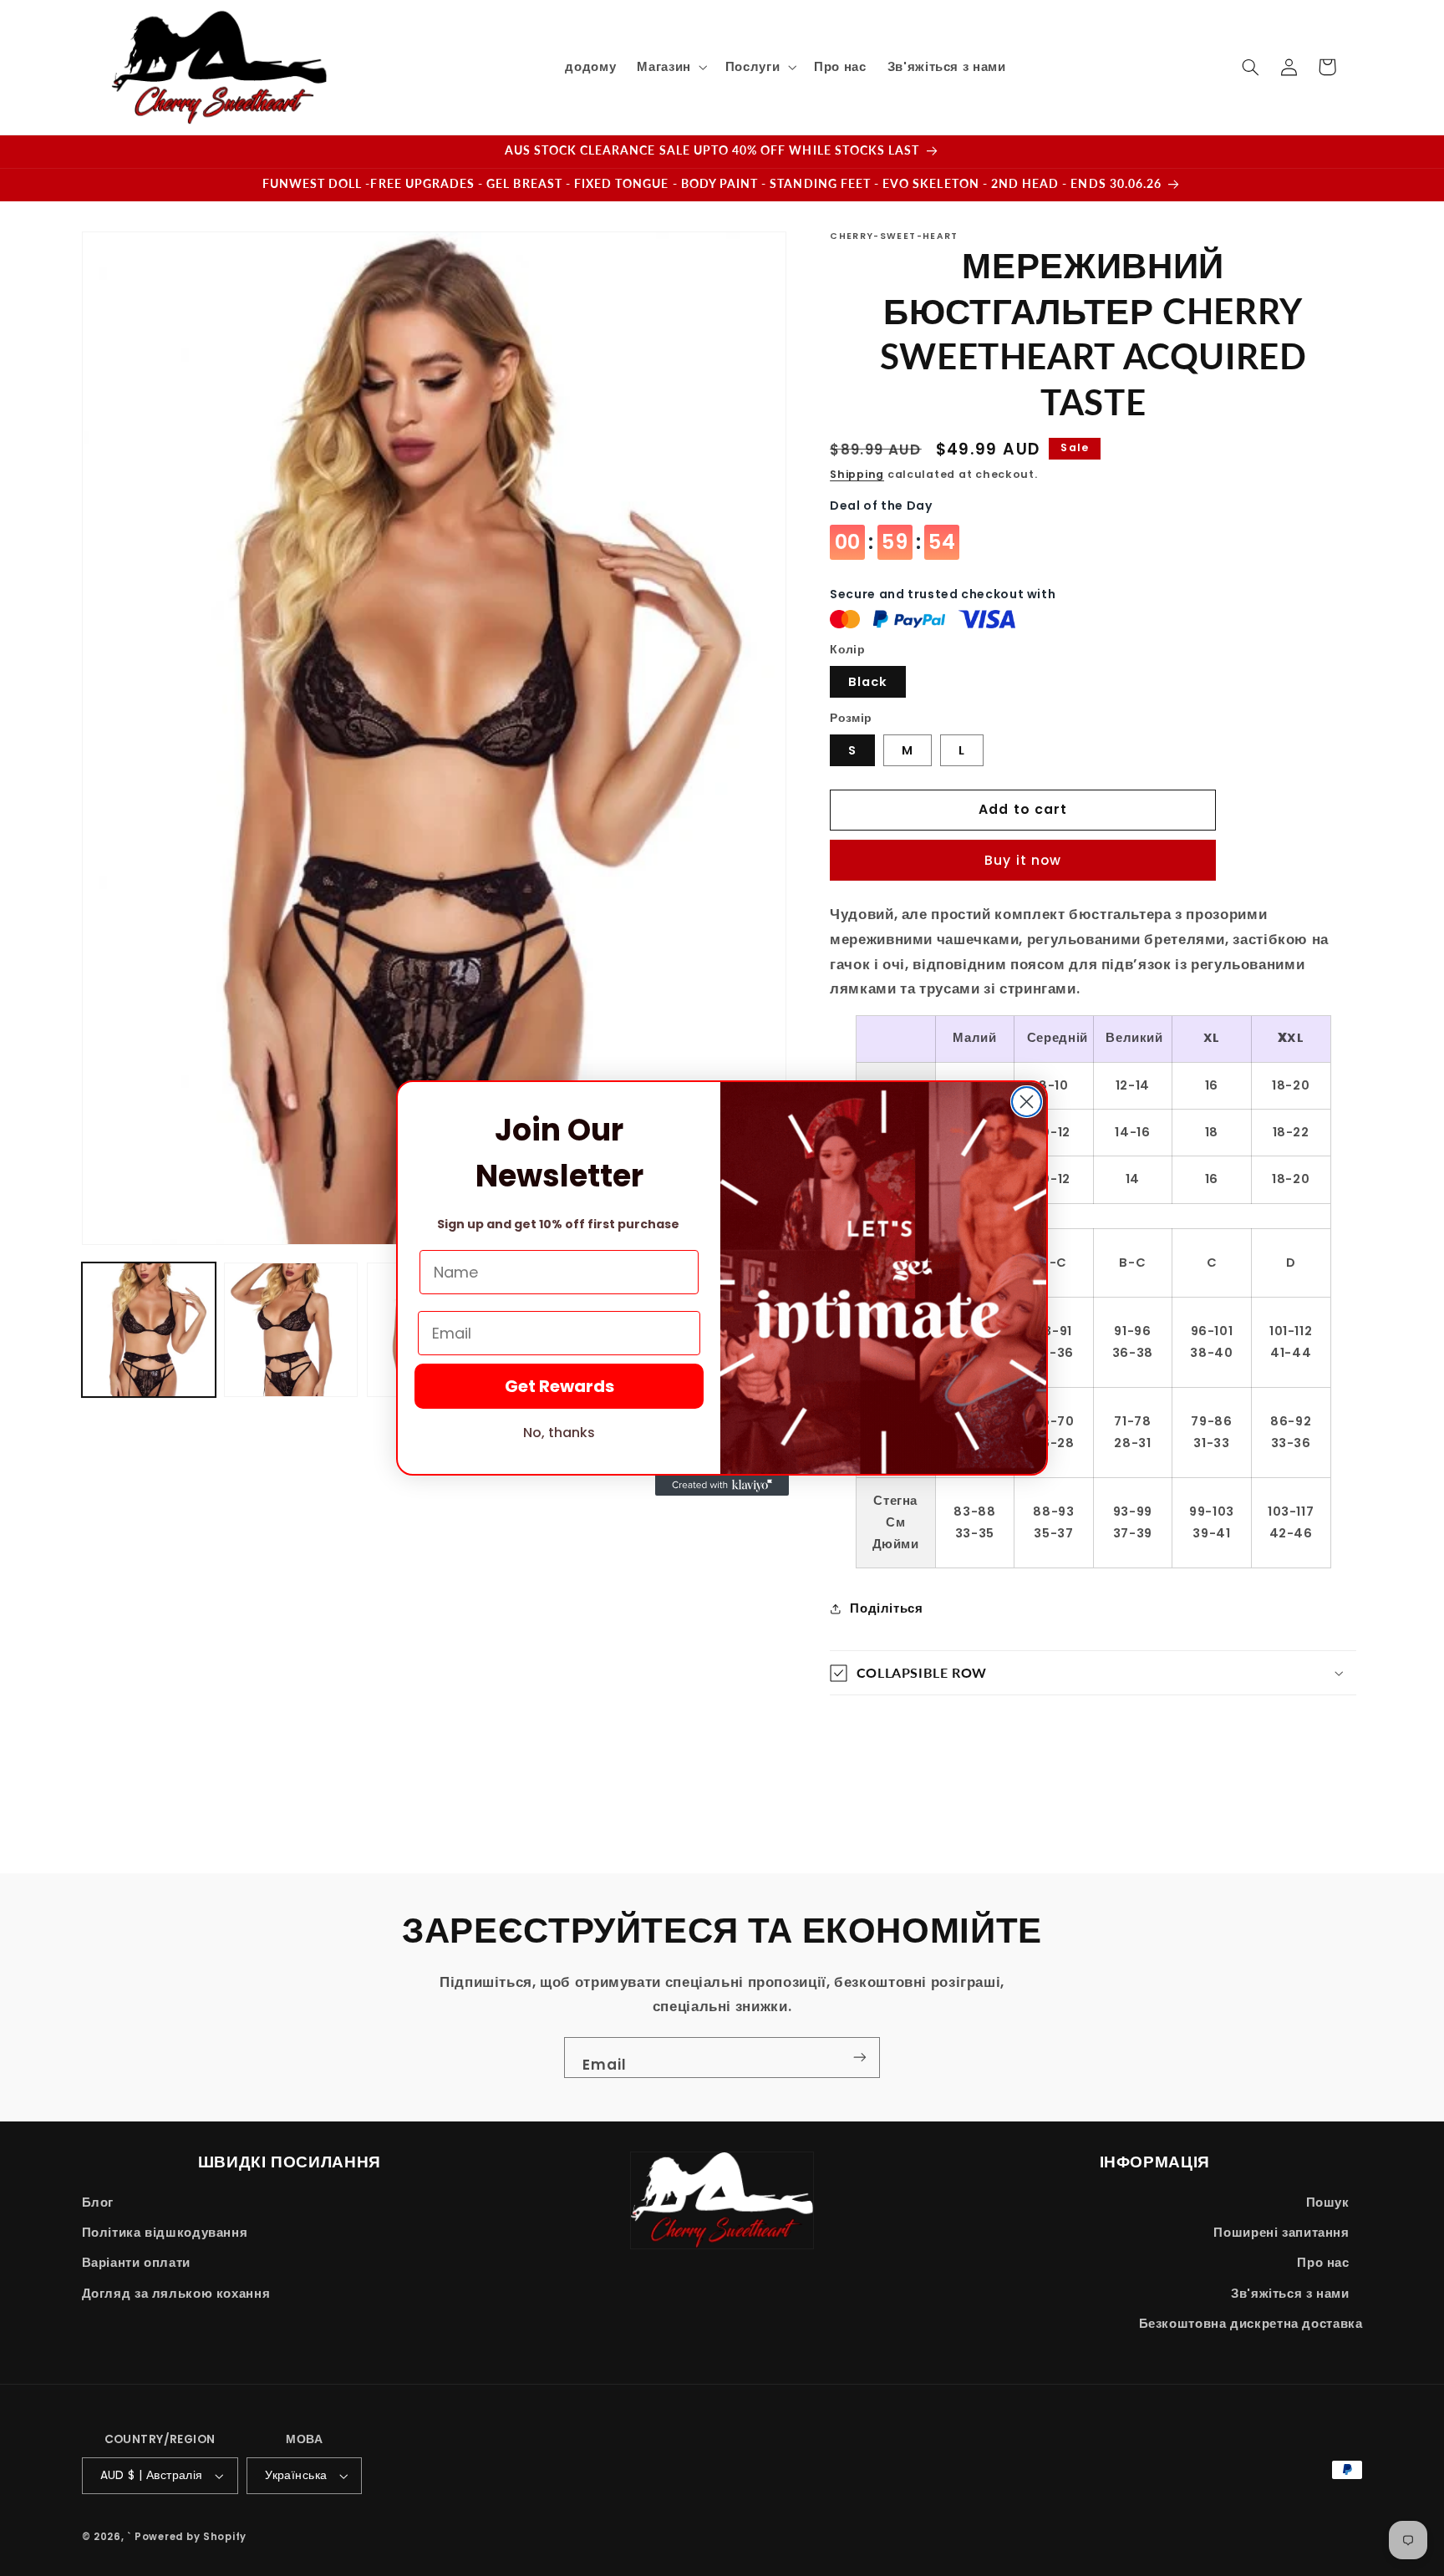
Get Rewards (559, 1386)
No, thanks (559, 1433)
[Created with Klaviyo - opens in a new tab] (722, 1486)
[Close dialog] (1027, 1102)
